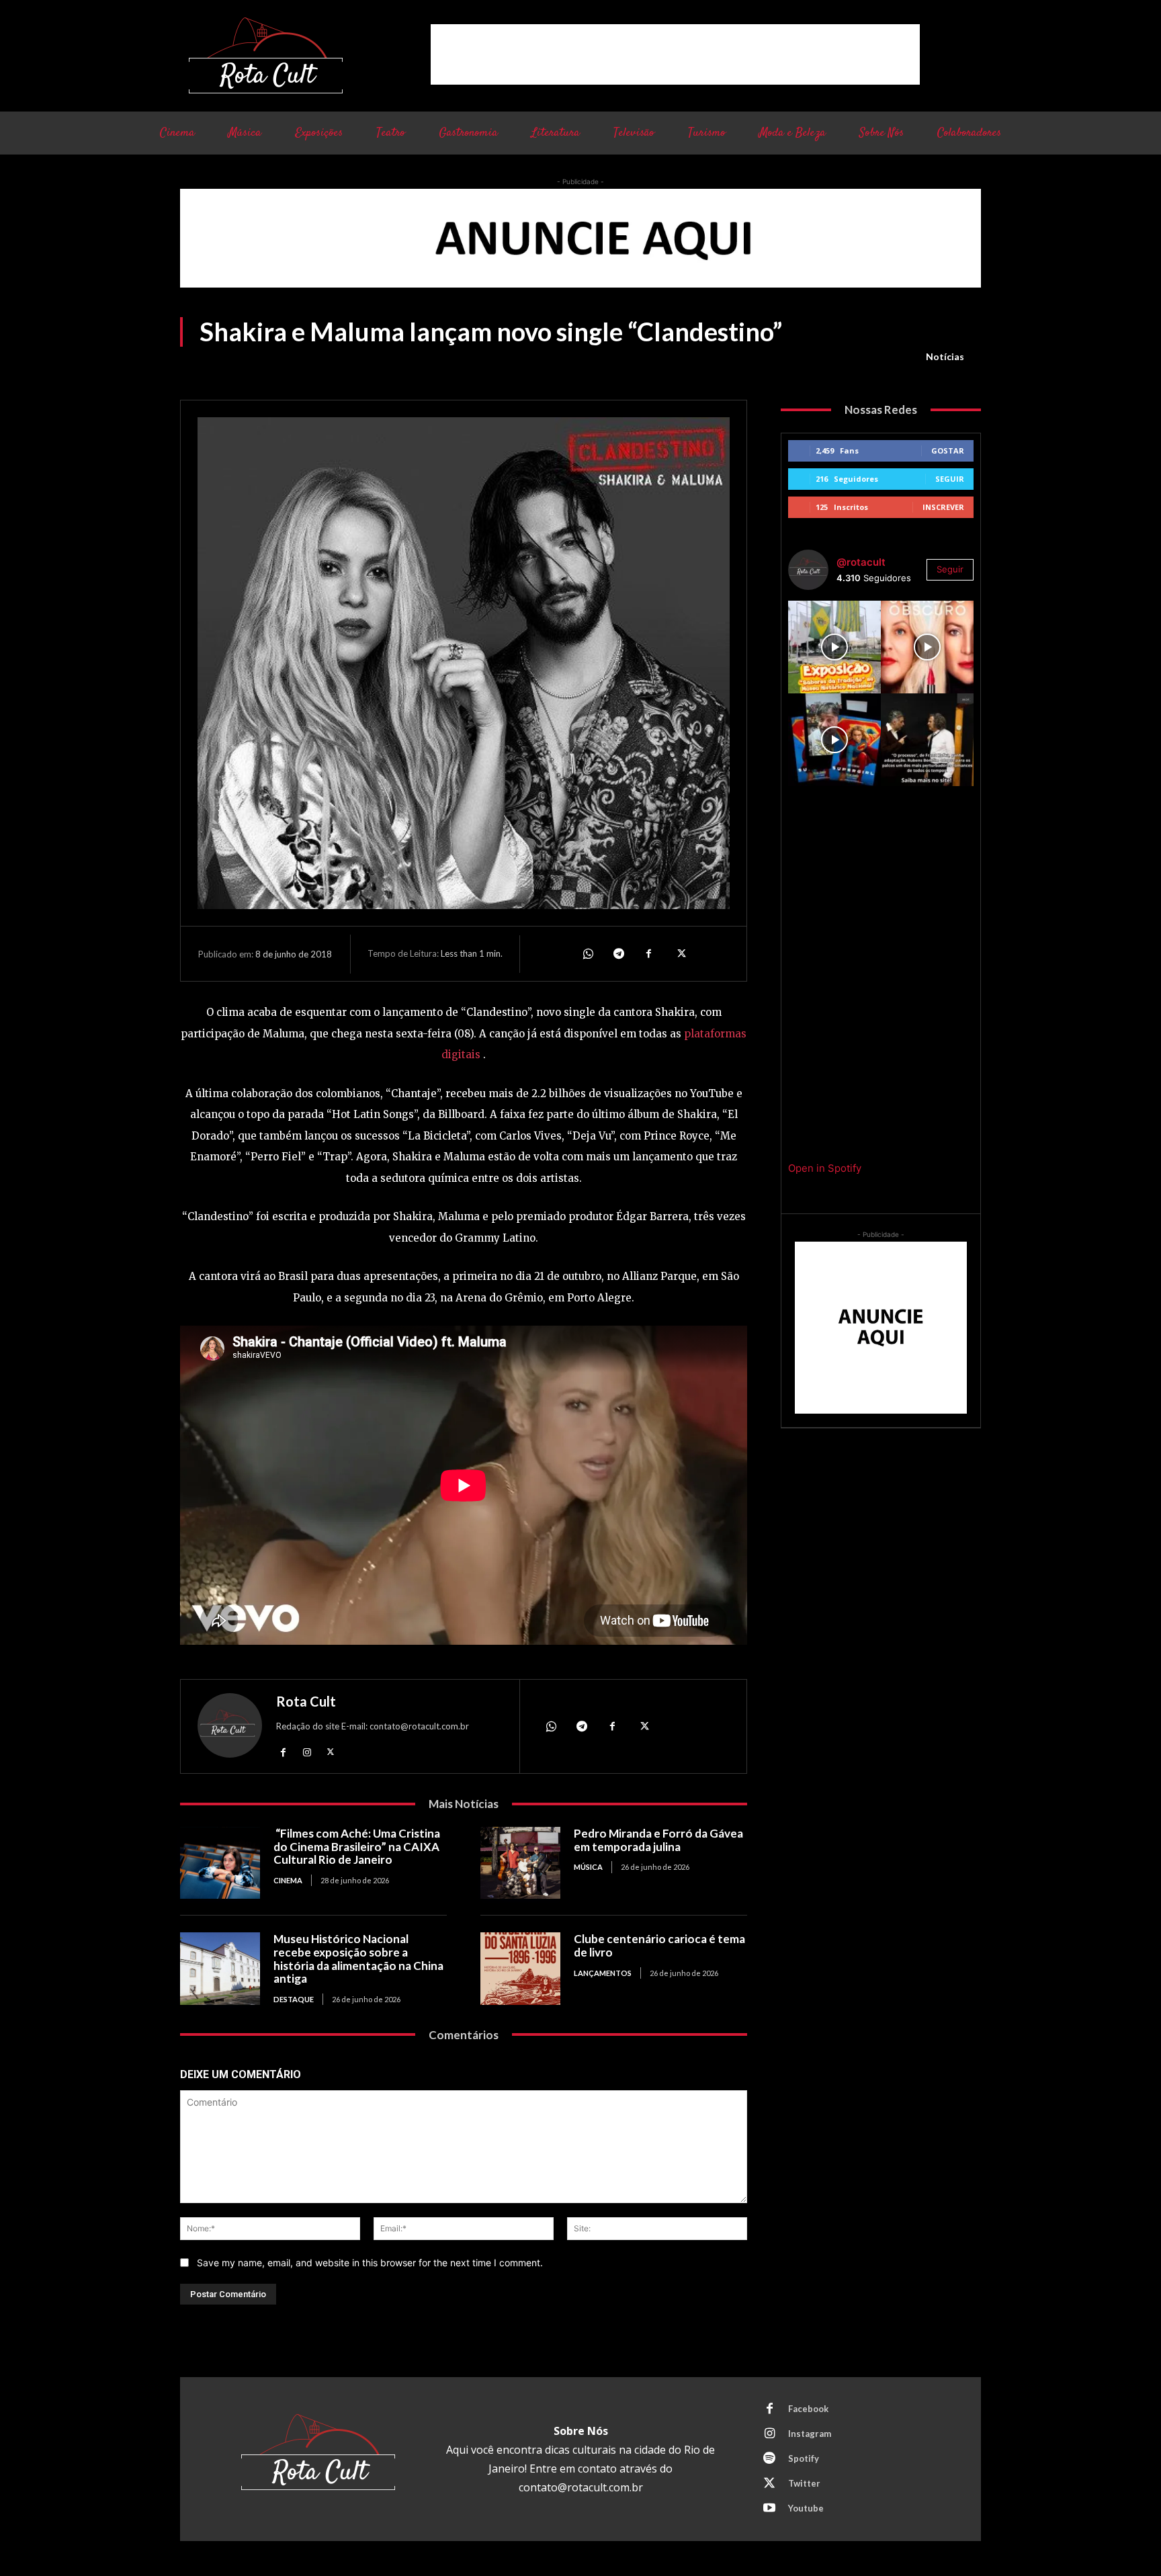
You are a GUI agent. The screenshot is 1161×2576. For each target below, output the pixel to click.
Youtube (806, 2508)
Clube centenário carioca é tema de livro (659, 1945)
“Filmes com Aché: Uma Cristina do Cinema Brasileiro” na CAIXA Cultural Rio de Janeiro (357, 1846)
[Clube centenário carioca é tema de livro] (520, 1968)
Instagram (810, 2434)
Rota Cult (306, 1701)
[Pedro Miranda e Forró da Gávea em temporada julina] (520, 1863)
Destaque (294, 1999)
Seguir (950, 479)
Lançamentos (603, 1973)
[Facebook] (649, 953)
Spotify (804, 2458)
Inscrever (943, 507)
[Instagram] (307, 1751)
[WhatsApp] (587, 953)
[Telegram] (618, 953)
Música (588, 1867)
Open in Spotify (825, 1168)
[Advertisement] (675, 54)
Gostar (948, 450)
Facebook (808, 2409)
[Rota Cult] (230, 1728)
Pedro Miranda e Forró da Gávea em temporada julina (658, 1840)
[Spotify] (769, 2459)
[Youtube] (769, 2509)
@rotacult (861, 562)
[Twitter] (680, 953)
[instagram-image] (834, 647)
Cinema (288, 1880)
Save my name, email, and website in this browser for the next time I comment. (370, 2263)
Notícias (945, 356)
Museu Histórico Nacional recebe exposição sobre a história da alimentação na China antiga (358, 1959)
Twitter (804, 2483)
